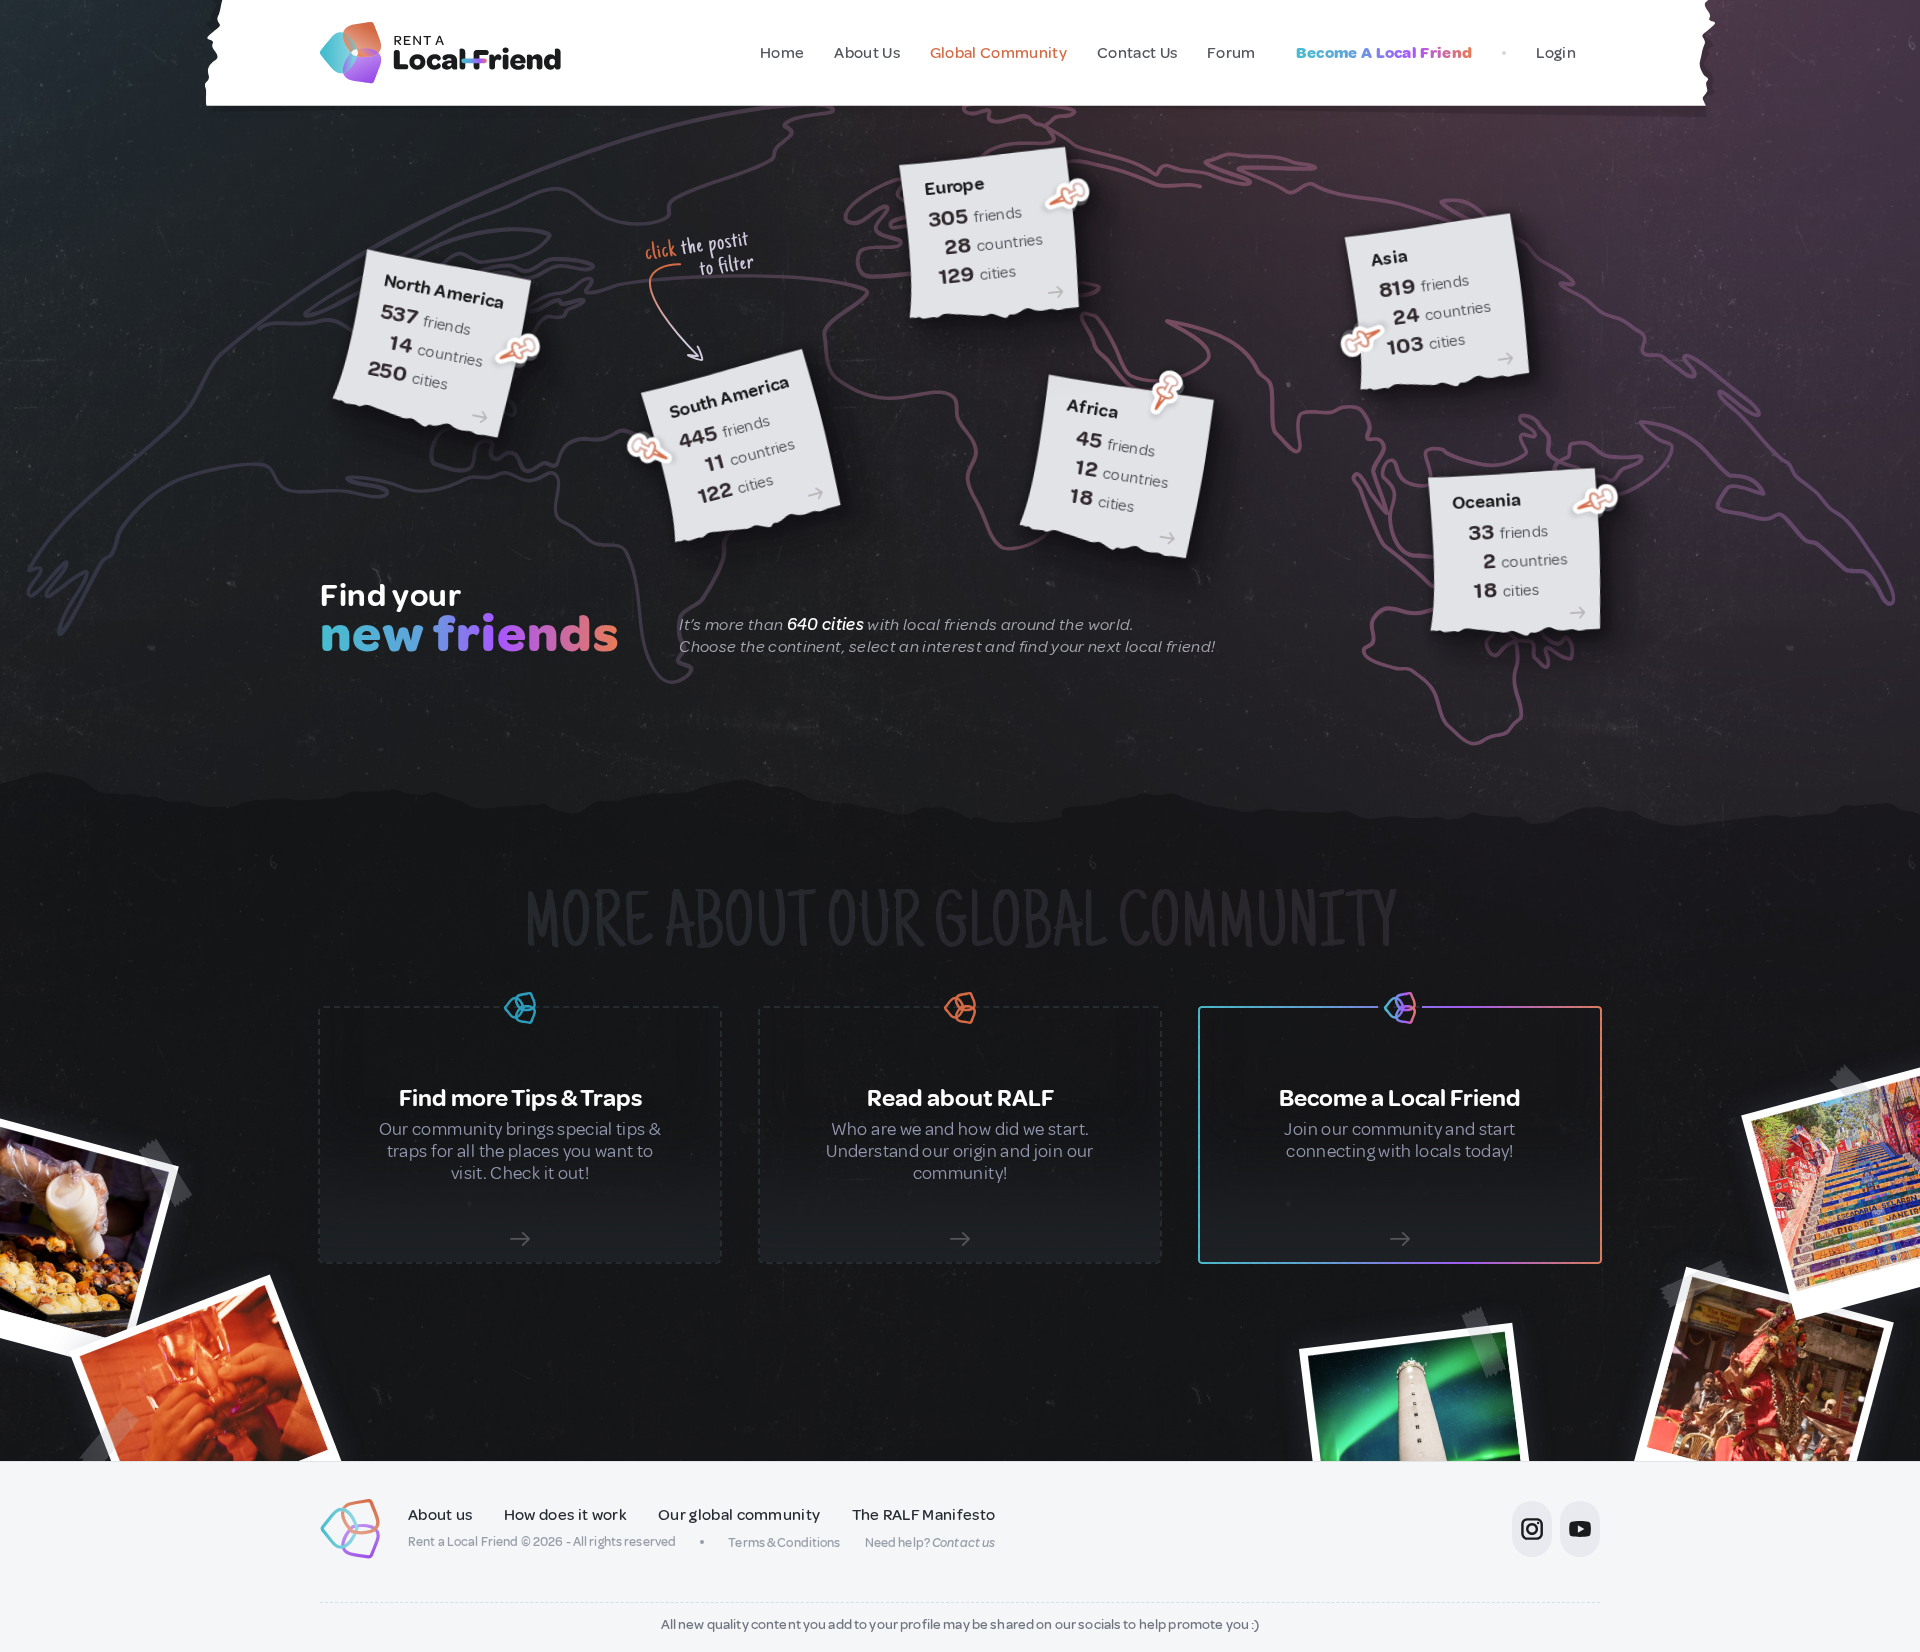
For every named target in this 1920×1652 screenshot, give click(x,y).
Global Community (998, 53)
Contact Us (1137, 53)
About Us (867, 53)
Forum (1231, 53)
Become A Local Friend (1384, 53)
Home (782, 53)
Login (1556, 53)
